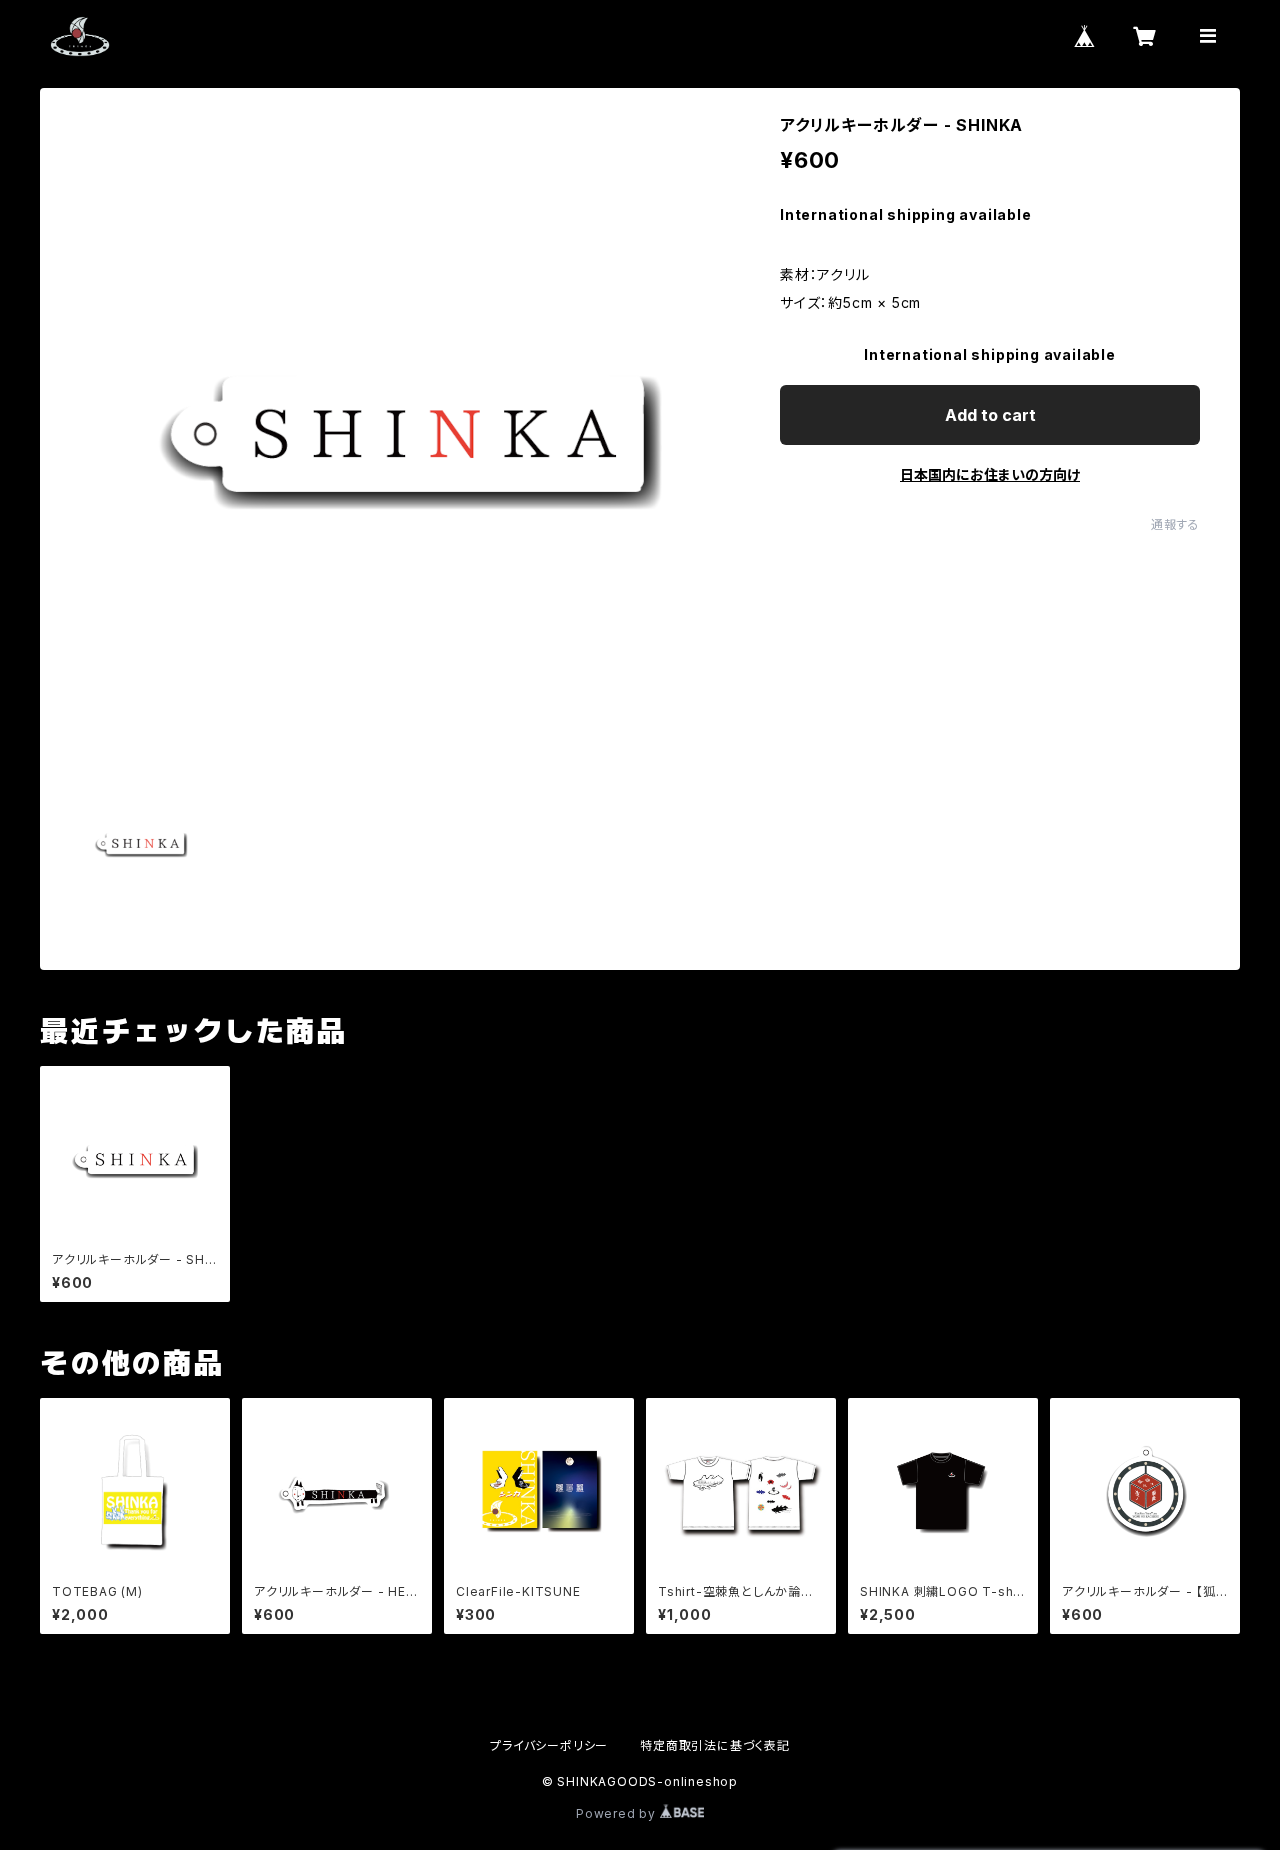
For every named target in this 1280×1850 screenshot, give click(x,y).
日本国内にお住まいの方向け (990, 474)
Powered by (618, 1813)
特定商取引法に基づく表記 (715, 1745)
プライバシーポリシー (549, 1745)
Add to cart (990, 415)
